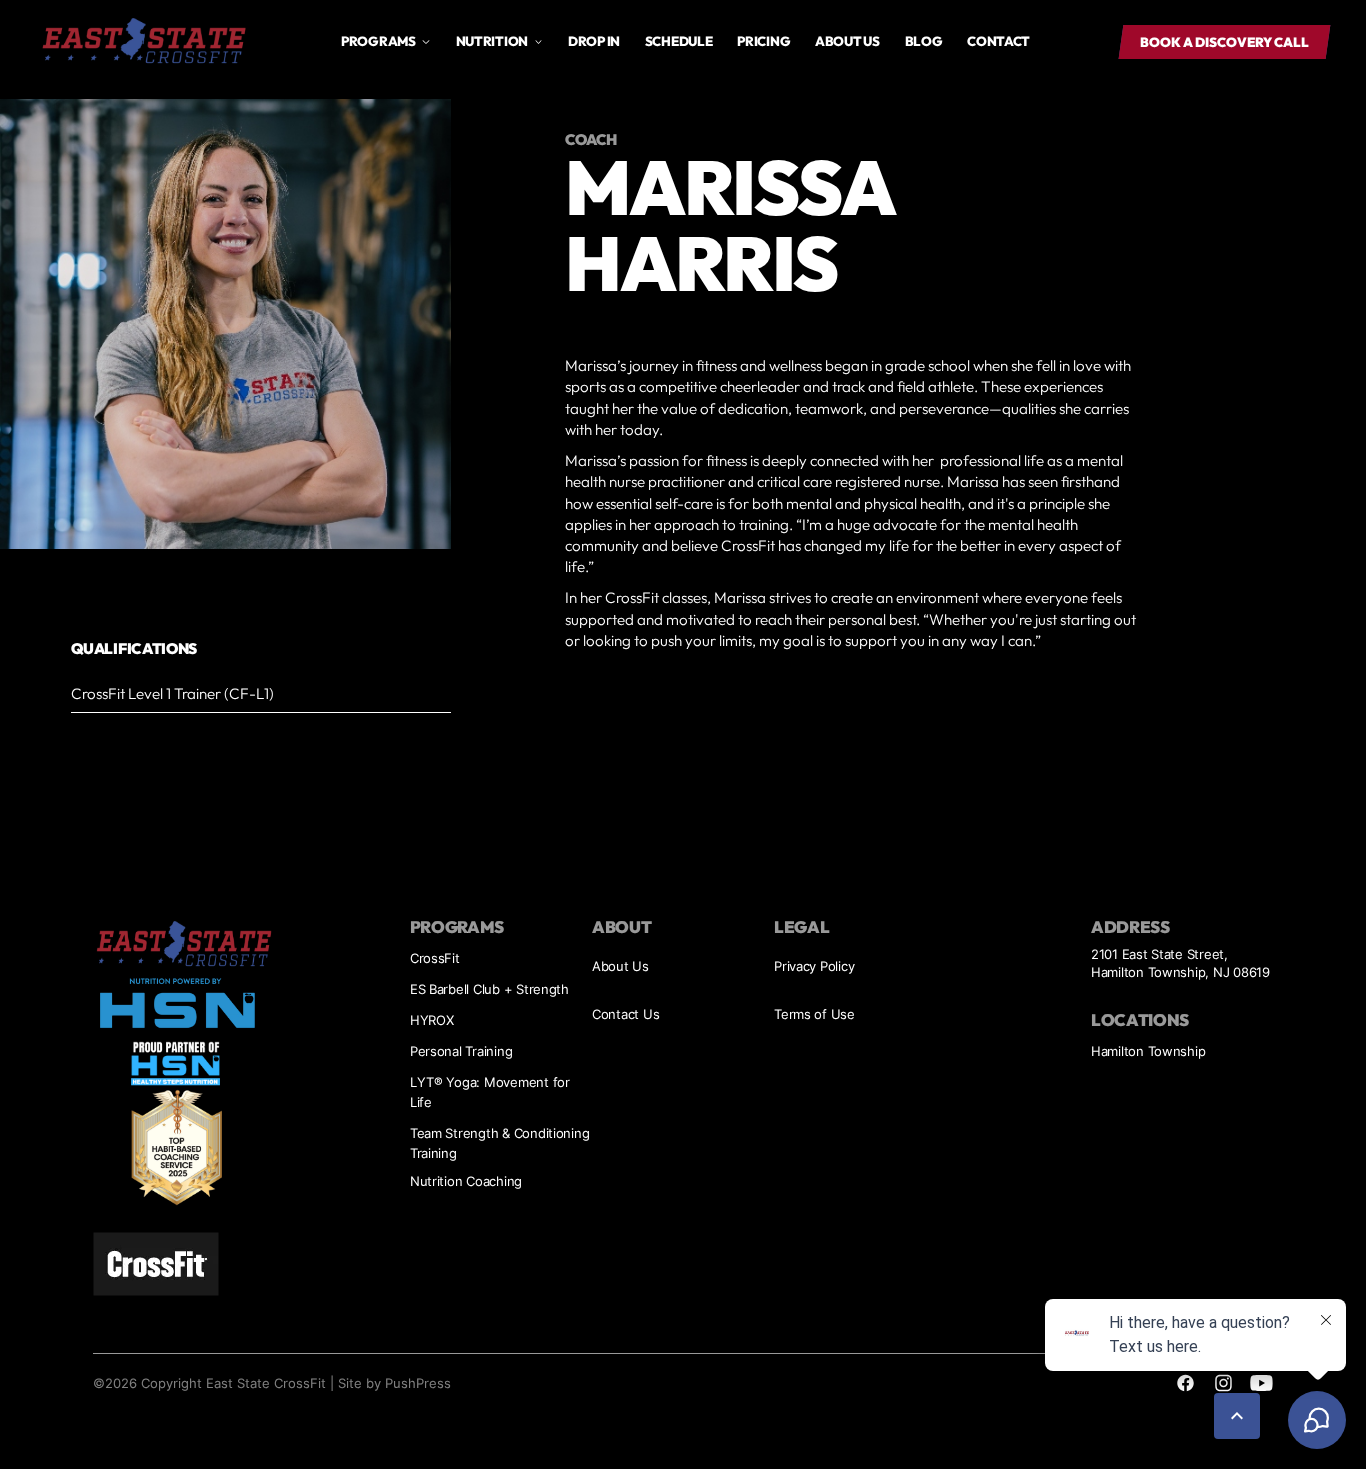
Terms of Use (814, 1014)
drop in (594, 41)
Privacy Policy (814, 966)
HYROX (432, 1020)
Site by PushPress (394, 1383)
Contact (998, 41)
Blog (924, 41)
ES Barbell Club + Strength (489, 989)
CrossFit (435, 958)
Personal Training (461, 1051)
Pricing (763, 41)
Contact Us (625, 1014)
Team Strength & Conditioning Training (500, 1143)
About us (847, 41)
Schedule (679, 41)
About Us (620, 966)
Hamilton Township (1148, 1051)
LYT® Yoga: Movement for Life (490, 1092)
